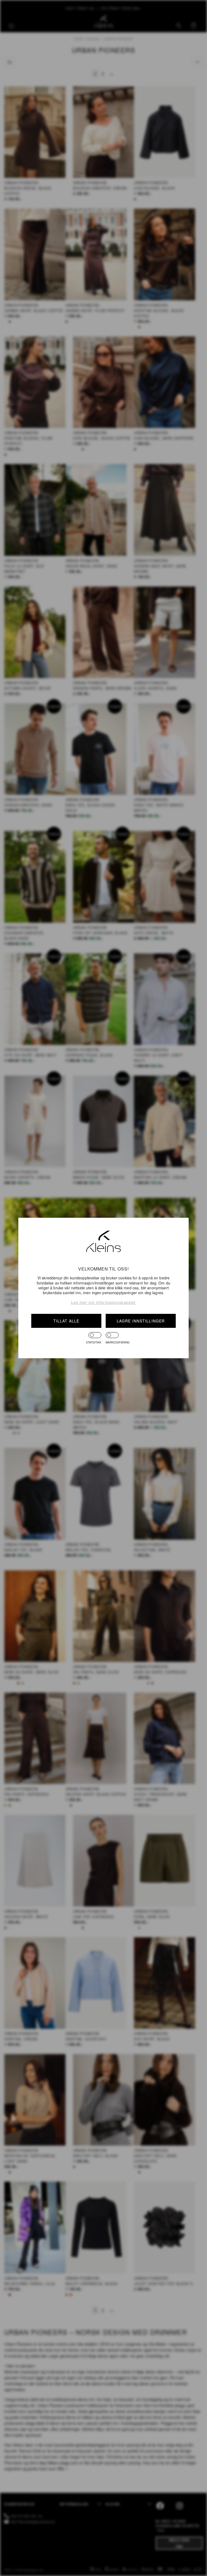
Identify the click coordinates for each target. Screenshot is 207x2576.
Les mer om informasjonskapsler (104, 1302)
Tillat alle (66, 1321)
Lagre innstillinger (141, 1321)
